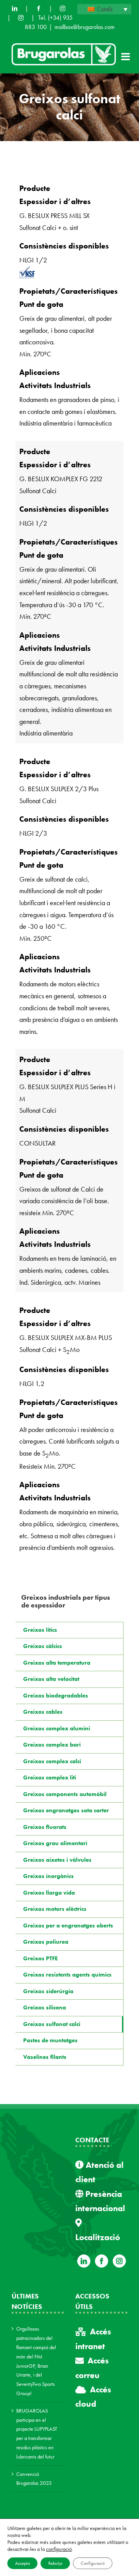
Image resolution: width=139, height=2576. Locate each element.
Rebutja (55, 2563)
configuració (59, 2549)
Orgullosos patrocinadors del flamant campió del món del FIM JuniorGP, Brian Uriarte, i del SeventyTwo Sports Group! (36, 2361)
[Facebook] (39, 9)
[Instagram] (119, 2261)
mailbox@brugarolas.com (85, 27)
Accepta (22, 2563)
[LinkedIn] (15, 9)
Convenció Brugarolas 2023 (34, 2479)
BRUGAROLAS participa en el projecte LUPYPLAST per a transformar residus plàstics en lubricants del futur (37, 2434)
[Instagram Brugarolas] (63, 9)
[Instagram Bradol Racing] (21, 18)
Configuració (93, 2563)
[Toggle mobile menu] (126, 56)
